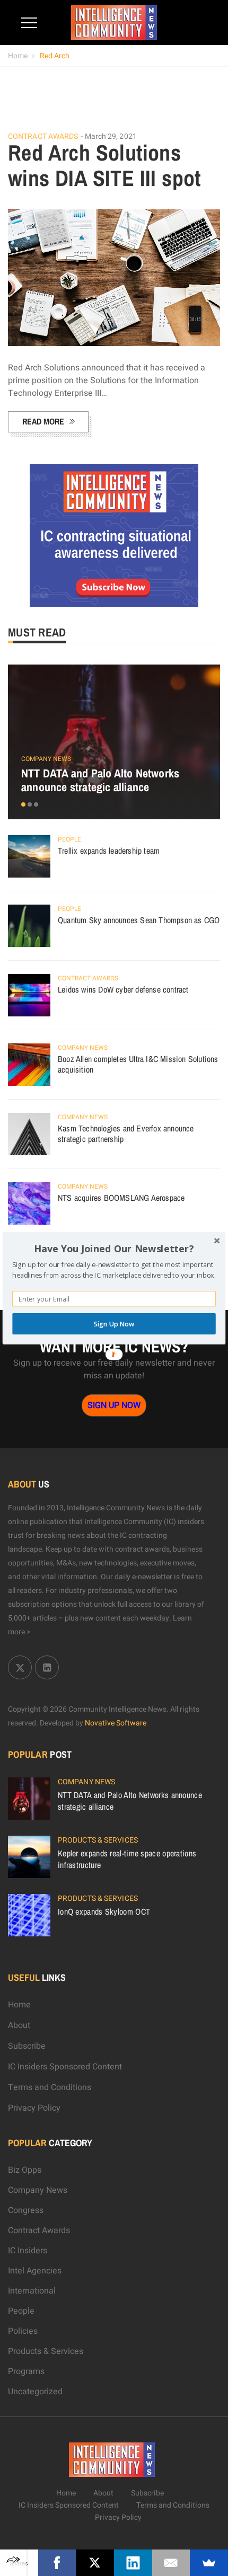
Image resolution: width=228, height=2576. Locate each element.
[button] (114, 1249)
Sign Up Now (114, 1324)
